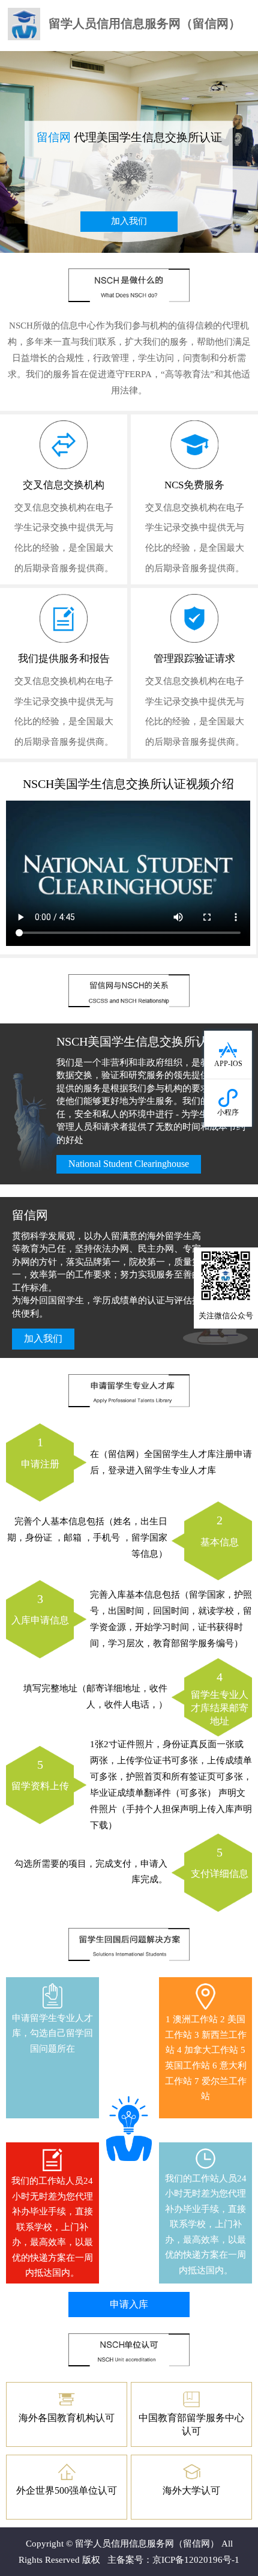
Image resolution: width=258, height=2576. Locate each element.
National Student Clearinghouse (129, 1164)
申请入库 (129, 2304)
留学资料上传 (40, 1774)
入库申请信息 (40, 1609)
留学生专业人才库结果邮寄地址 (220, 1698)
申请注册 (40, 1452)
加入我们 (129, 221)
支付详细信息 (220, 1862)
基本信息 (220, 1530)
